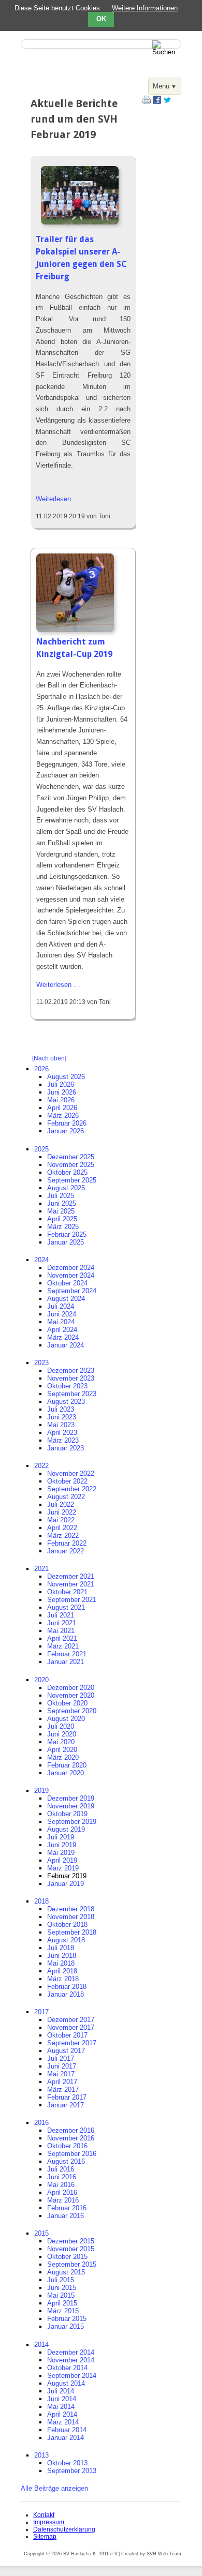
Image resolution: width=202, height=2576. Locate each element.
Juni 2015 (62, 2288)
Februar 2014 (67, 2430)
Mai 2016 (61, 2185)
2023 (41, 1363)
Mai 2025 (61, 1211)
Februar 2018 (67, 1987)
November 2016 (71, 2138)
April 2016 (62, 2192)
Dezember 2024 (71, 1268)
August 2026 (66, 1077)
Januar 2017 (66, 2105)
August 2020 (66, 1719)
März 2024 (63, 1337)
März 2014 (63, 2422)
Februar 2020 (67, 1765)
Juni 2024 (62, 1314)
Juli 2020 (61, 1726)
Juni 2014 (62, 2399)
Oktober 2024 (67, 1283)
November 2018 (71, 1917)
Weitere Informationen (145, 8)
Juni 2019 (62, 1845)
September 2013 (72, 2471)
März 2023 (63, 1440)
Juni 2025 (62, 1203)
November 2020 (71, 1695)
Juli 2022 (61, 1504)
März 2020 (63, 1757)
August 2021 (66, 1607)
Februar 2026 (67, 1123)
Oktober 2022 (67, 1481)
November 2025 (71, 1165)
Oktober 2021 (67, 1592)
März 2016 (63, 2200)
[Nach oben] (49, 1058)
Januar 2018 (66, 1994)
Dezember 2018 (71, 1909)
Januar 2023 (66, 1448)
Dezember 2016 (71, 2130)
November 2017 (71, 2027)
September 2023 (72, 1394)
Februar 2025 (67, 1234)
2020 (41, 1680)
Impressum (49, 2522)
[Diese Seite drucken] (147, 102)
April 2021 (62, 1638)
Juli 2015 (61, 2280)
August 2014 (66, 2383)
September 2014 (72, 2376)
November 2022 (71, 1473)
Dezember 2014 (71, 2352)
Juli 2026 (61, 1084)
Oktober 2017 (67, 2035)
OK (101, 19)
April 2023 (62, 1433)
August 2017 (66, 2051)
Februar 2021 (67, 1654)
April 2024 (62, 1330)
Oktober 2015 (67, 2257)
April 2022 (62, 1528)
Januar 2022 (66, 1551)
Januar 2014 (66, 2438)
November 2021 (71, 1584)
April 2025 (62, 1219)
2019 (41, 1791)
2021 (41, 1569)
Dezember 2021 (71, 1576)
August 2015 (66, 2272)
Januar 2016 (66, 2216)
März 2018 (63, 1979)
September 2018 (72, 1932)
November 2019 (71, 1806)
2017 (41, 2012)
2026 (41, 1069)
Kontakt (44, 2515)
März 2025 (63, 1227)
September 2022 (72, 1489)
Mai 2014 (61, 2407)
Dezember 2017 (71, 2020)
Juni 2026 (62, 1092)
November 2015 (71, 2249)
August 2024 (66, 1299)
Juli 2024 (61, 1306)
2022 (41, 1466)
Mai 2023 (61, 1425)
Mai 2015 (61, 2295)
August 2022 (66, 1497)
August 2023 (66, 1402)
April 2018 (62, 1971)
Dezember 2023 (71, 1371)
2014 (41, 2345)
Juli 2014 (61, 2391)
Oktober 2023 (67, 1386)
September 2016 (72, 2154)
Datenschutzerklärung (64, 2529)
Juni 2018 (62, 1956)
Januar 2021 (66, 1662)
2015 (41, 2233)
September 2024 (72, 1291)
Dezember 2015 (71, 2241)
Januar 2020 (66, 1773)
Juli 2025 (61, 1196)
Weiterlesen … (58, 499)
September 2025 (72, 1180)
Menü (161, 86)
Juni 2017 (62, 2066)
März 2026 (63, 1115)
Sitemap (45, 2537)
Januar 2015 (66, 2326)
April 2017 (62, 2082)
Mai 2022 (61, 1520)
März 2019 (63, 1868)
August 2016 (66, 2161)
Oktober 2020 (67, 1703)
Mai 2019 (61, 1853)
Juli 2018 (61, 1948)
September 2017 (72, 2043)
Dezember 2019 (71, 1798)
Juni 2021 (62, 1623)
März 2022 (63, 1536)
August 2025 (66, 1188)
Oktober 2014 (67, 2368)
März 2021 (63, 1646)
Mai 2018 (61, 1963)
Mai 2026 (61, 1100)
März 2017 (63, 2090)
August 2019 (66, 1829)
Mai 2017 (61, 2074)
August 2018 (66, 1940)
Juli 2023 (61, 1409)
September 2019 (72, 1822)
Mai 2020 (61, 1742)
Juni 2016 (62, 2177)
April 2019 (62, 1860)
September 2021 (72, 1600)
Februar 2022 (67, 1543)
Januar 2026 (66, 1131)
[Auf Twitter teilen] (167, 102)
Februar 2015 (67, 2319)
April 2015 (62, 2303)
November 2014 (71, 2360)
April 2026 (62, 1108)
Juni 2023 (62, 1417)
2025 (41, 1149)
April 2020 (62, 1750)
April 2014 (62, 2414)
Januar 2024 (66, 1345)
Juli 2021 (61, 1615)
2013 (41, 2455)
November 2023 (71, 1378)
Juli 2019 (61, 1837)
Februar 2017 (67, 2097)
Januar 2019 (66, 1884)
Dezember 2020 (71, 1688)
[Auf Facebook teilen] (157, 102)
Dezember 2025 (71, 1157)
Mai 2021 (61, 1631)
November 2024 (71, 1275)
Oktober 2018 (67, 1924)
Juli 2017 (61, 2058)
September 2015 (72, 2264)
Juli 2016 (61, 2169)
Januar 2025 (66, 1242)
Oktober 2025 (67, 1172)
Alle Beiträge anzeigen (54, 2488)
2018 (41, 1901)
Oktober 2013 (67, 2463)
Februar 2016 (67, 2208)
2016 (41, 2123)
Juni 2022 (62, 1512)
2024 (41, 1260)
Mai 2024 (61, 1322)
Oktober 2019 (67, 1814)
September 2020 (72, 1711)
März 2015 (63, 2311)
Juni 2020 (62, 1734)
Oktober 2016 (67, 2146)
